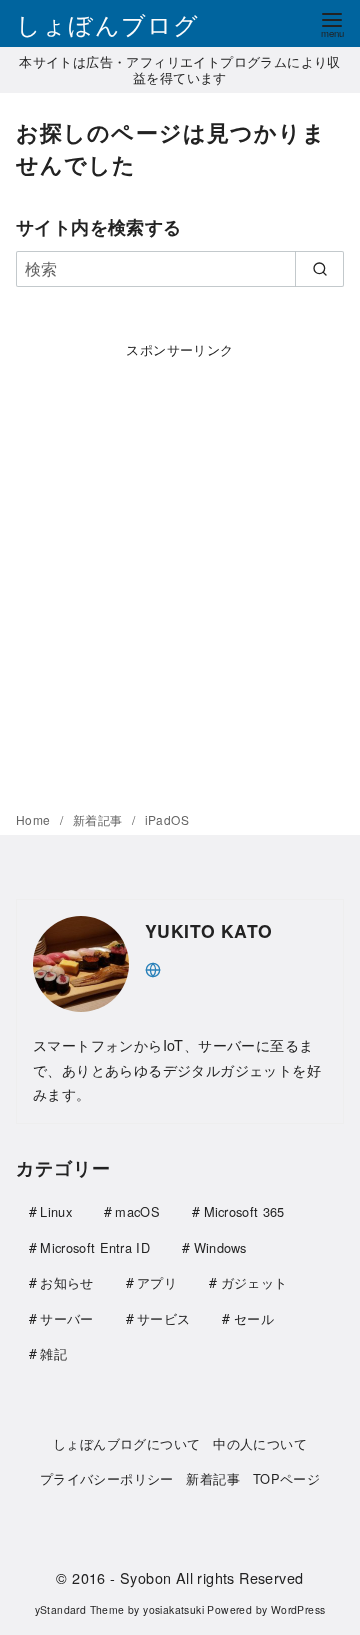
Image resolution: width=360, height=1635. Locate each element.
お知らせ (66, 1282)
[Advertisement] (180, 569)
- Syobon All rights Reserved (206, 1577)
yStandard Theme (80, 1609)
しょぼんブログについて (126, 1443)
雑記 (53, 1353)
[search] (319, 269)
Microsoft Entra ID (95, 1247)
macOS (137, 1211)
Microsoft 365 (244, 1211)
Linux (56, 1211)
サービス (163, 1318)
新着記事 (99, 819)
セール (254, 1318)
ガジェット (254, 1282)
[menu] (332, 23)
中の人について (260, 1443)
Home (35, 819)
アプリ (157, 1282)
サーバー (66, 1318)
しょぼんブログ (107, 23)
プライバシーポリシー (107, 1478)
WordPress (298, 1609)
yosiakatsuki (173, 1609)
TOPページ (286, 1478)
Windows (220, 1247)
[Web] (153, 967)
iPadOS (167, 819)
